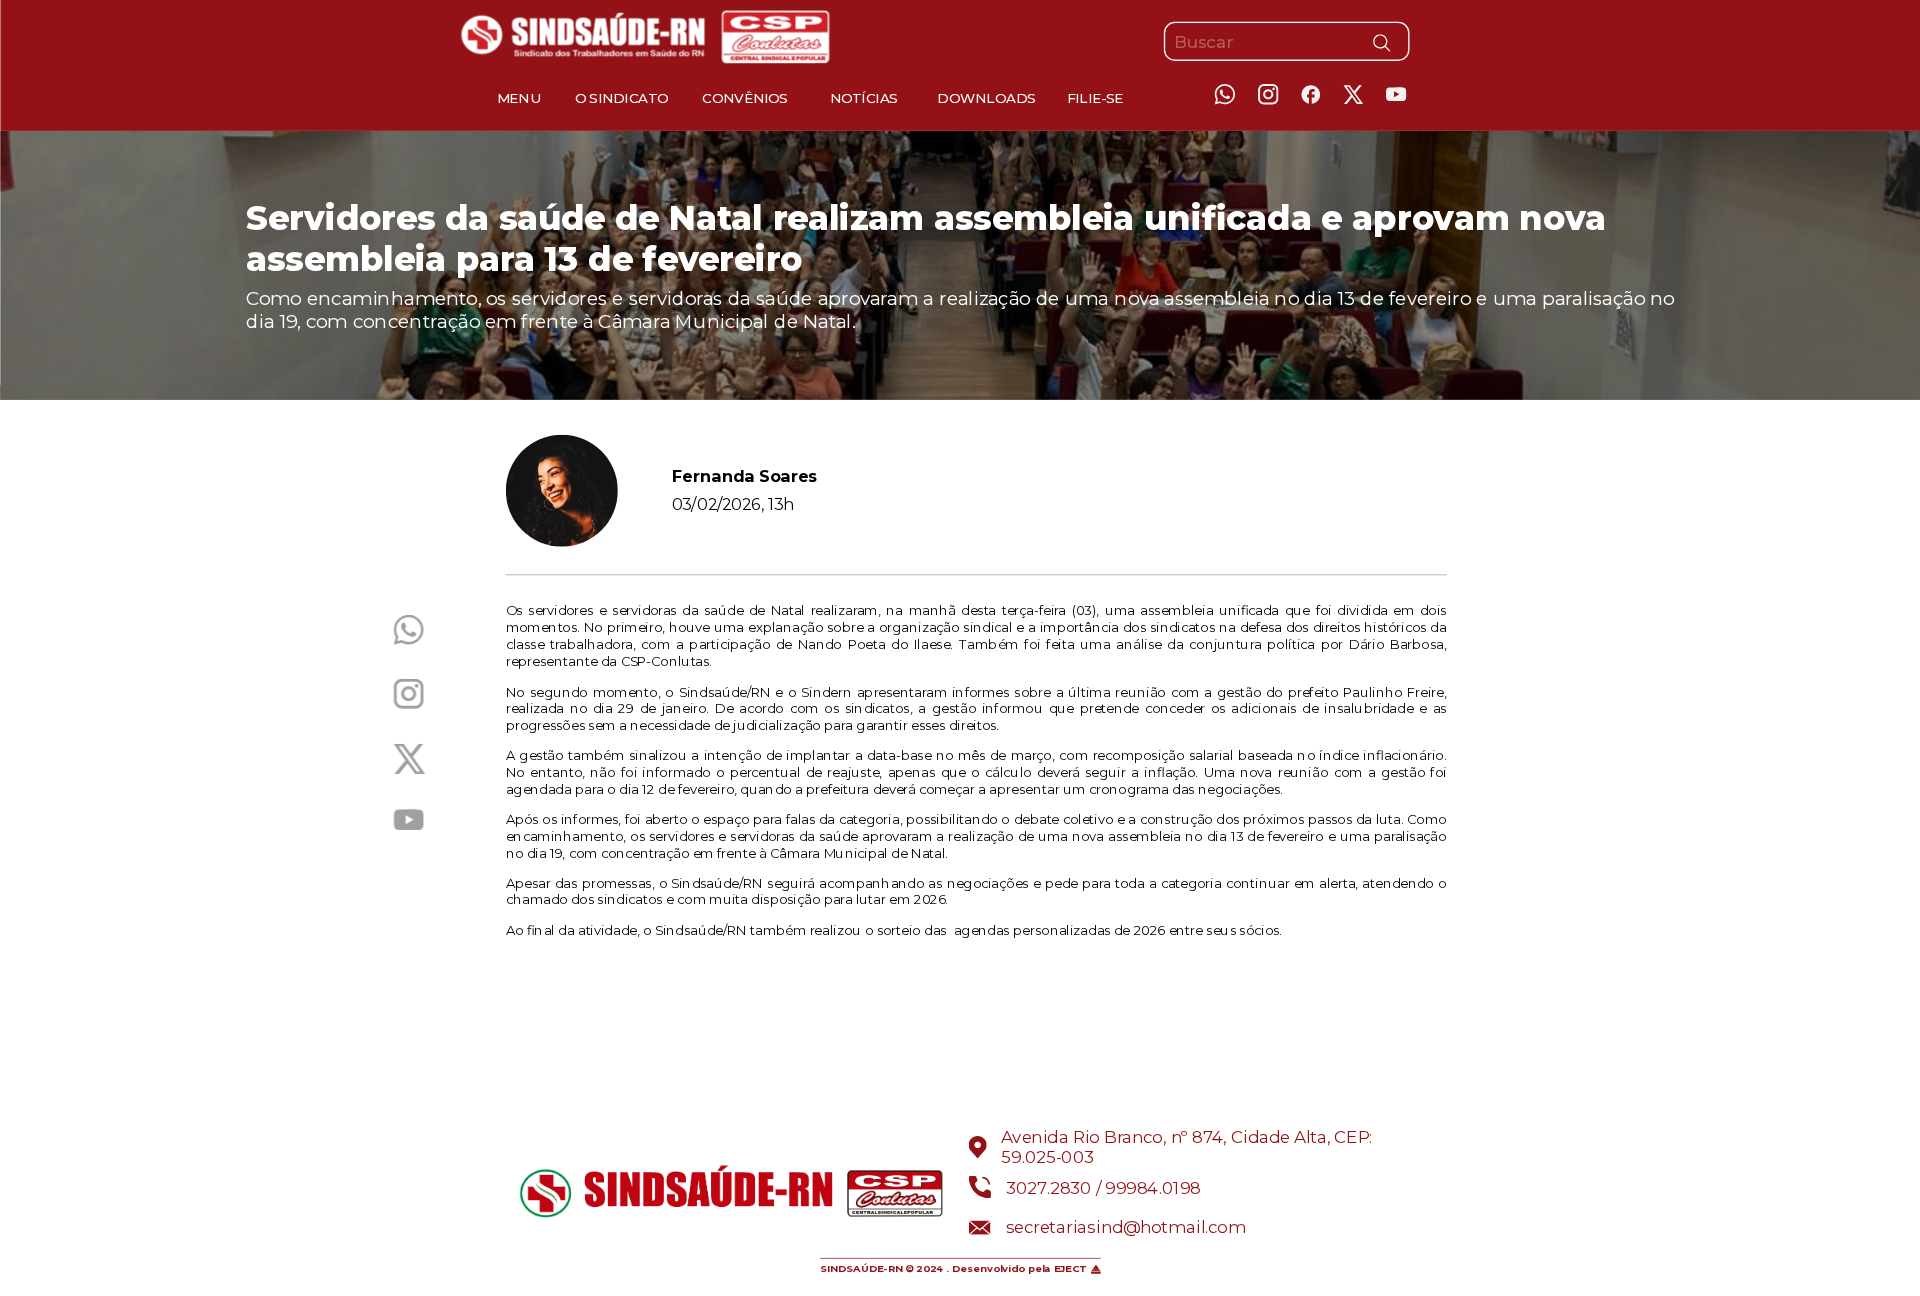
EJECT (1070, 1269)
